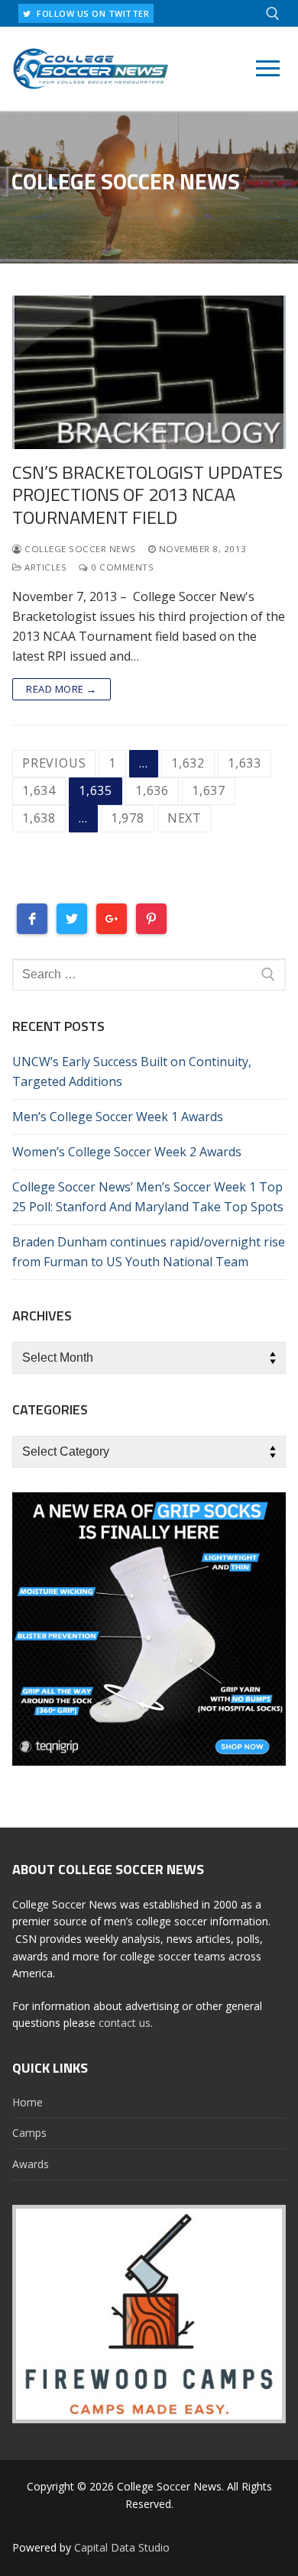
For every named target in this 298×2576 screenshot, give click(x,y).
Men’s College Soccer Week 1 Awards (118, 1117)
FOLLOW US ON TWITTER (92, 13)
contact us (125, 2023)
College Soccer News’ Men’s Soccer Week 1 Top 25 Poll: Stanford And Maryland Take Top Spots (148, 1197)
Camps (29, 2133)
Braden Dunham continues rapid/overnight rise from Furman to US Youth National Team (149, 1252)
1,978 (128, 818)
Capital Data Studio (122, 2547)
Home (28, 2102)
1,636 (152, 790)
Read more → (62, 689)
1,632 (188, 763)
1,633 (245, 763)
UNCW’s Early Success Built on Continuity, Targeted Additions (132, 1071)
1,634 (39, 790)
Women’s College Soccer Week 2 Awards (127, 1152)
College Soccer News (79, 549)
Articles (44, 567)
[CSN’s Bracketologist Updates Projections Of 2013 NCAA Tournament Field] (149, 372)
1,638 (39, 818)
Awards (31, 2164)
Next (185, 818)
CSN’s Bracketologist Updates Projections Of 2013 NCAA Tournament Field (147, 495)
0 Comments (121, 567)
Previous (54, 763)
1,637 (209, 790)
